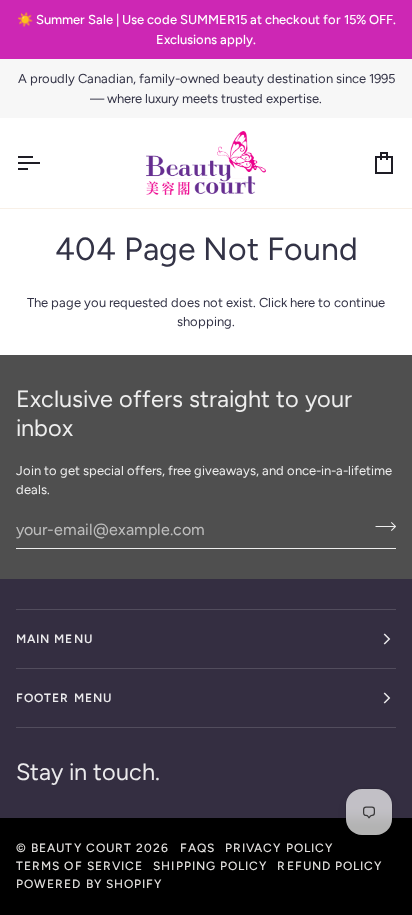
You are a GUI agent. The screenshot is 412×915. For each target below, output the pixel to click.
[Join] (379, 527)
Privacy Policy (279, 848)
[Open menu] (46, 163)
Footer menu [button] (64, 698)
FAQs (197, 848)
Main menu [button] (54, 639)
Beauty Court (81, 848)
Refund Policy (329, 866)
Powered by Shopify (89, 884)
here (302, 302)
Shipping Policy (210, 866)
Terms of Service (79, 866)
